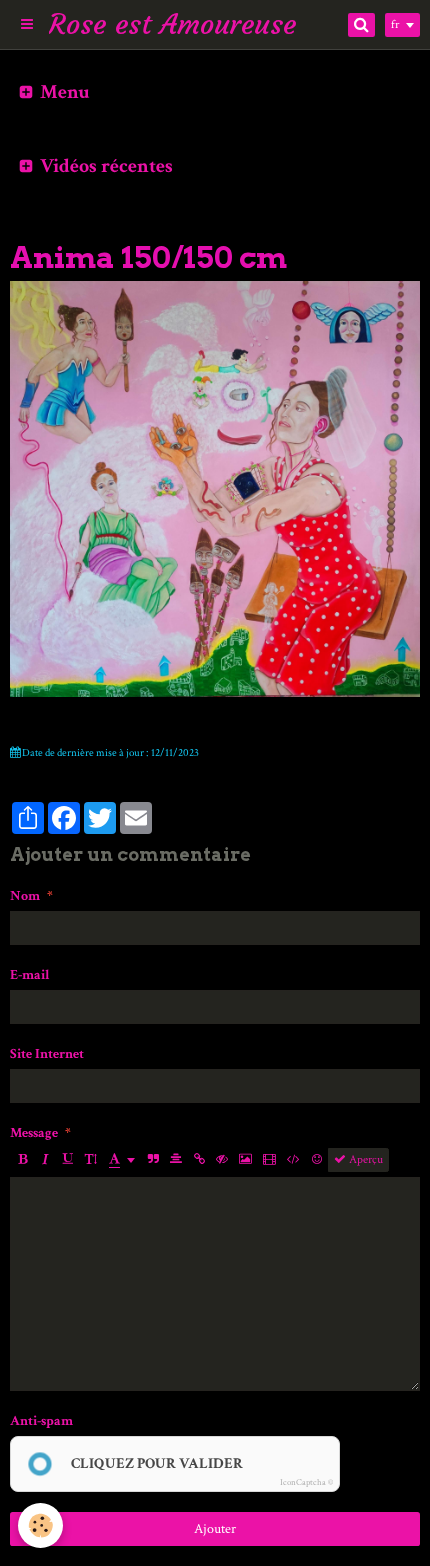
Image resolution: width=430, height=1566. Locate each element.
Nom (25, 896)
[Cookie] (40, 1525)
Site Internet (47, 1054)
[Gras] (22, 1160)
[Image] (245, 1160)
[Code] (293, 1160)
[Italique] (45, 1160)
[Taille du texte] (91, 1160)
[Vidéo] (269, 1160)
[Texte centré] (176, 1160)
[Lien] (199, 1160)
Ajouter (215, 1529)
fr (395, 24)
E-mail (30, 975)
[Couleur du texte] (122, 1160)
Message (34, 1133)
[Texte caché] (222, 1160)
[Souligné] (68, 1160)
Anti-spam (41, 1421)
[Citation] (153, 1160)
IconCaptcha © (306, 1482)
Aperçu (364, 1159)
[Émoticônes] (317, 1160)
